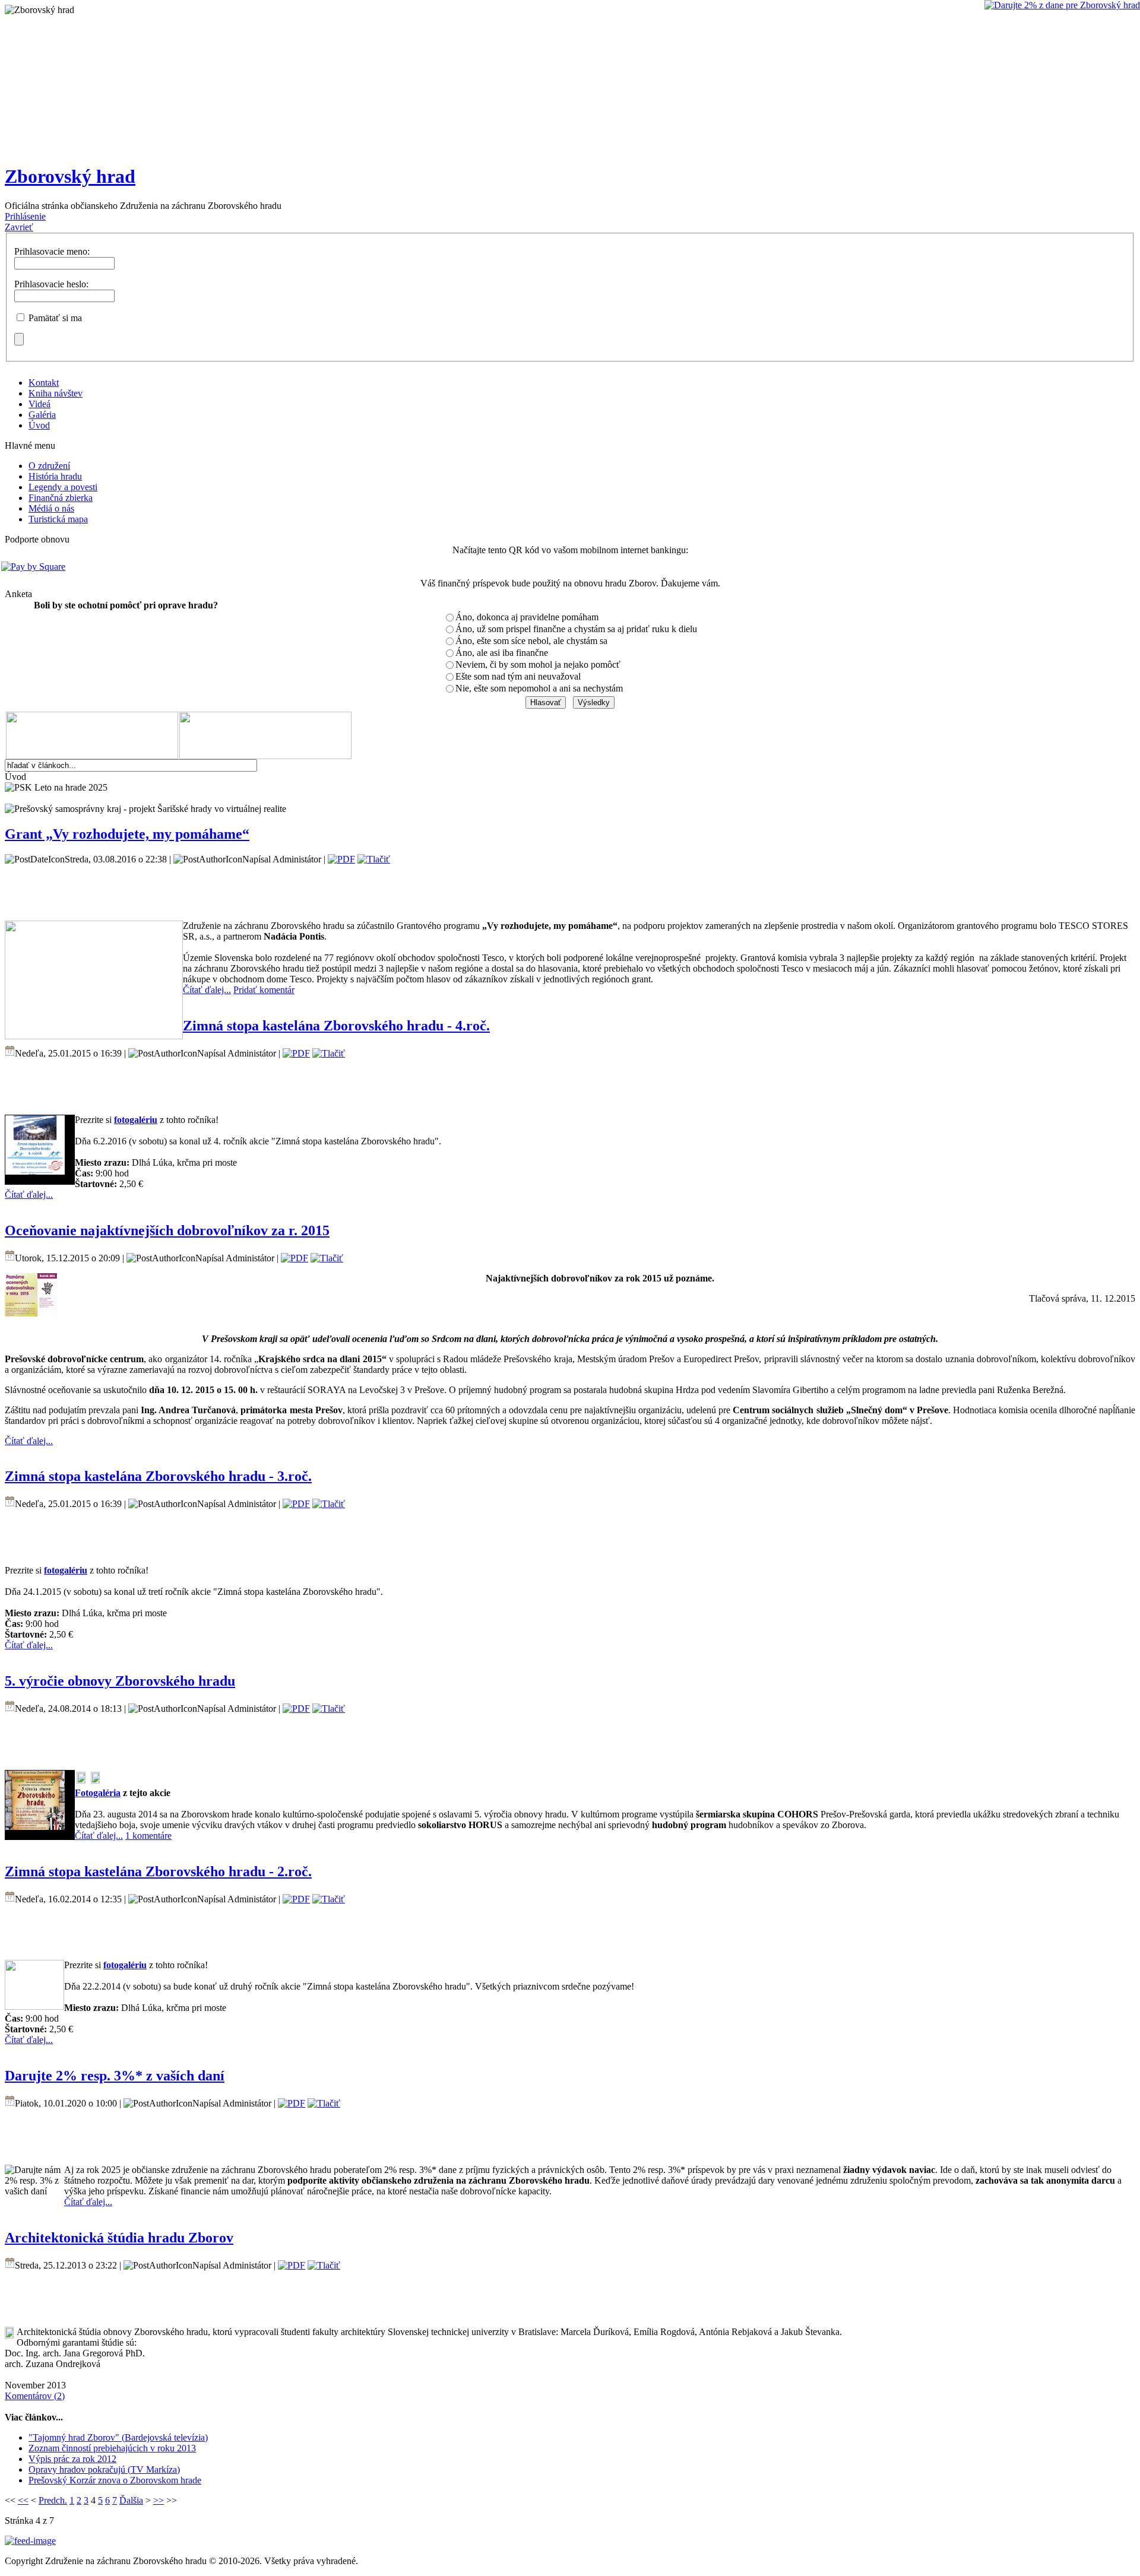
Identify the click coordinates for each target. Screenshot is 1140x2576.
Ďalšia (131, 2500)
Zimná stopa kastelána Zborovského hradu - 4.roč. (336, 1026)
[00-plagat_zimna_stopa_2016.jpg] (35, 1171)
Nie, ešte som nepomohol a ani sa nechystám (539, 688)
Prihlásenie (25, 216)
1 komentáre (148, 1836)
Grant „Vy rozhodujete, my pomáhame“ (127, 834)
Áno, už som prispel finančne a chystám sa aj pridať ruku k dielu (576, 629)
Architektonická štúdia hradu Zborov (119, 2238)
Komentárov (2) (35, 2396)
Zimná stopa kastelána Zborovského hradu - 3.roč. (158, 1476)
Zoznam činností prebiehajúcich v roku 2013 (112, 2448)
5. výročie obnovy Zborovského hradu (120, 1681)
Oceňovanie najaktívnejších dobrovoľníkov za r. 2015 (167, 1230)
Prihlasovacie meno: (52, 251)
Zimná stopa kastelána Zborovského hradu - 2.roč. (158, 1871)
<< (23, 2500)
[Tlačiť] (374, 859)
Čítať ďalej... (207, 990)
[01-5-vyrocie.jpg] (35, 1827)
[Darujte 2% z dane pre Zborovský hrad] (1062, 5)
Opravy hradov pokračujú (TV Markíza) (104, 2469)
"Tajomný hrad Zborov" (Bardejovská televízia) (118, 2437)
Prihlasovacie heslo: (51, 284)
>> (159, 2500)
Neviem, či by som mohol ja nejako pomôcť (538, 664)
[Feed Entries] (30, 2541)
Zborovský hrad (70, 176)
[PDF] (341, 859)
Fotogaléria (98, 1793)
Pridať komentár (264, 990)
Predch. (53, 2500)
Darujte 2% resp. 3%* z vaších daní (115, 2076)
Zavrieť (19, 227)
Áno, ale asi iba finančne (502, 653)
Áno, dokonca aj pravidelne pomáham (527, 617)
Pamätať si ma (55, 318)
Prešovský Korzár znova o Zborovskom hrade (115, 2480)
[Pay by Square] (568, 567)
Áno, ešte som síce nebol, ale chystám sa (531, 641)
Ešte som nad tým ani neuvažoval (518, 676)
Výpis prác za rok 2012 (72, 2459)
